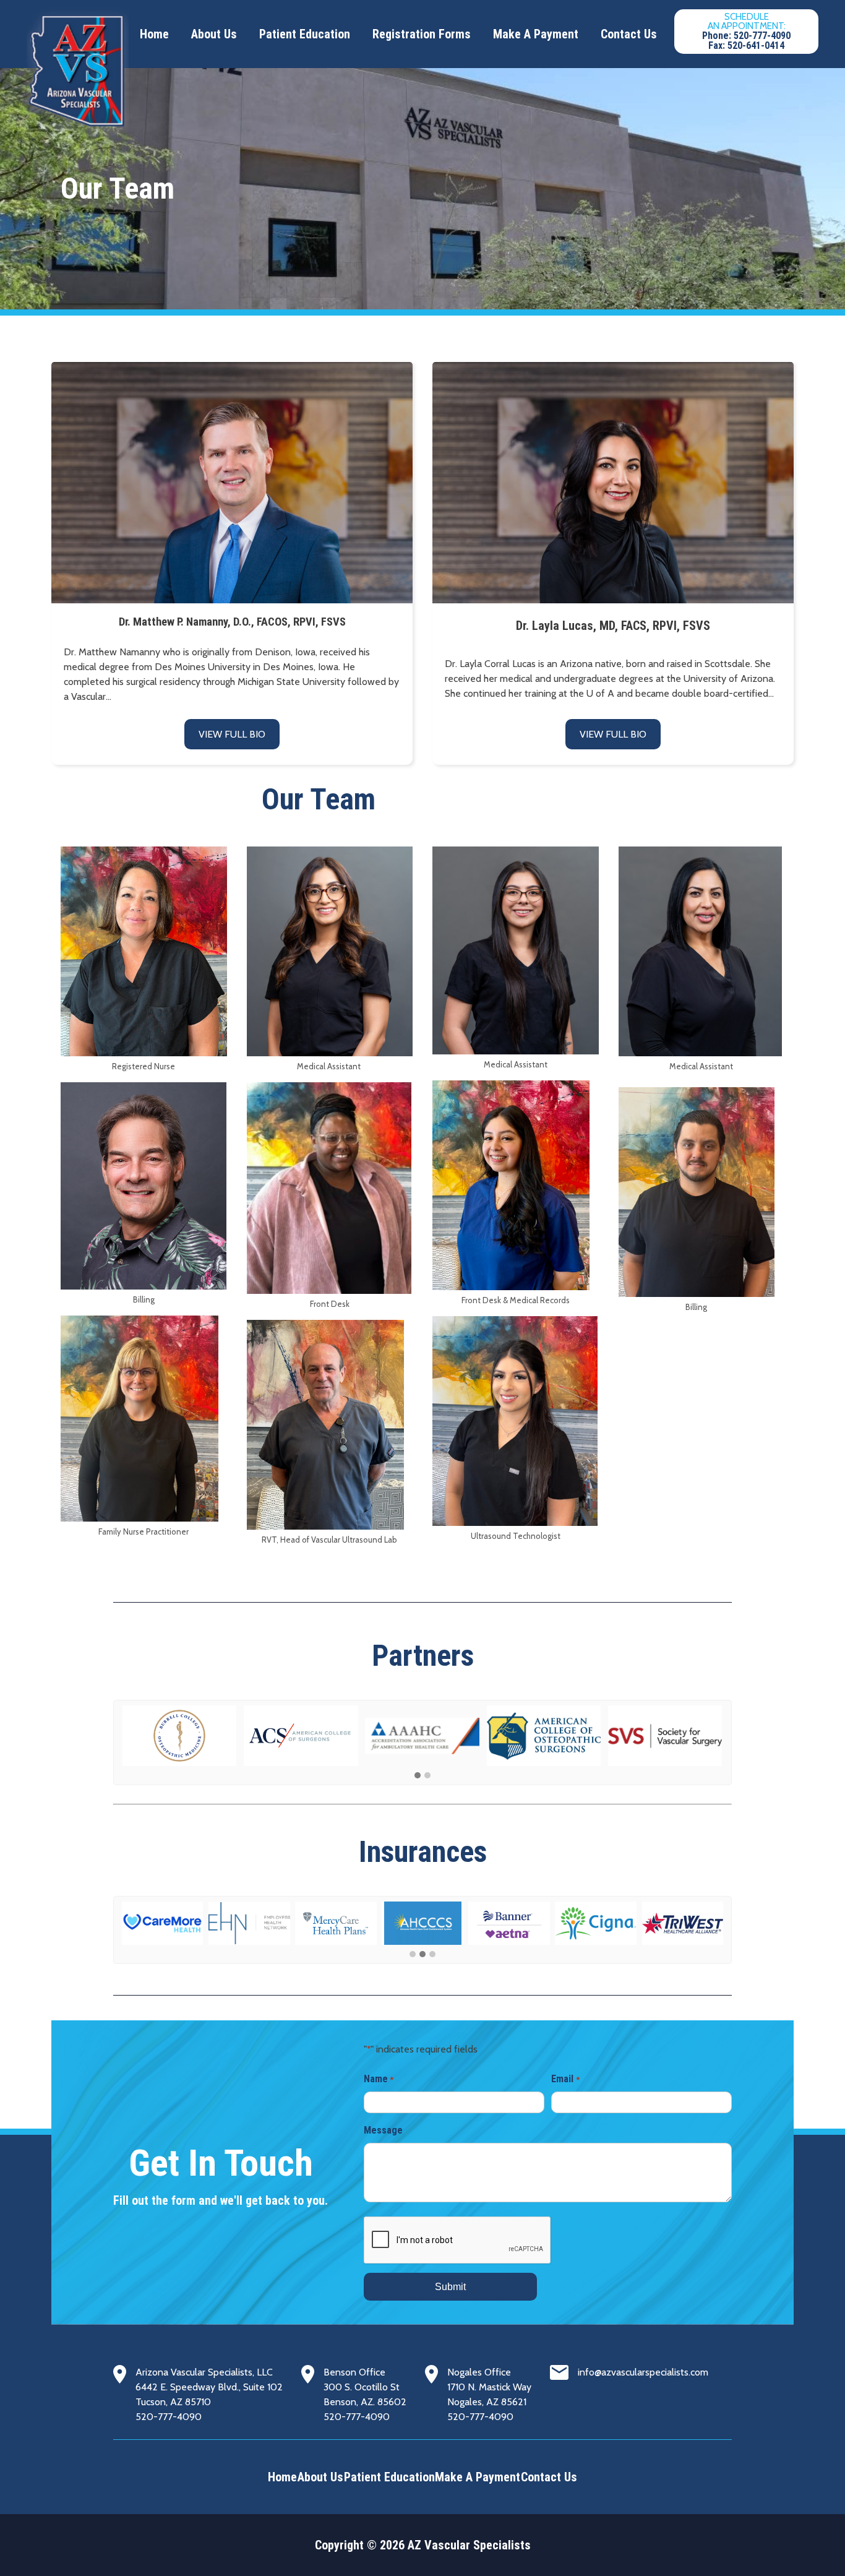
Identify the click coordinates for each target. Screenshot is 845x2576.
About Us (214, 34)
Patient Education (305, 34)
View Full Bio (232, 734)
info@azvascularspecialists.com (643, 2372)
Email (565, 2079)
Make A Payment (536, 34)
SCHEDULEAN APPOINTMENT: (746, 31)
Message (383, 2130)
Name (379, 2079)
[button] (418, 1776)
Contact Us (629, 34)
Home (154, 34)
